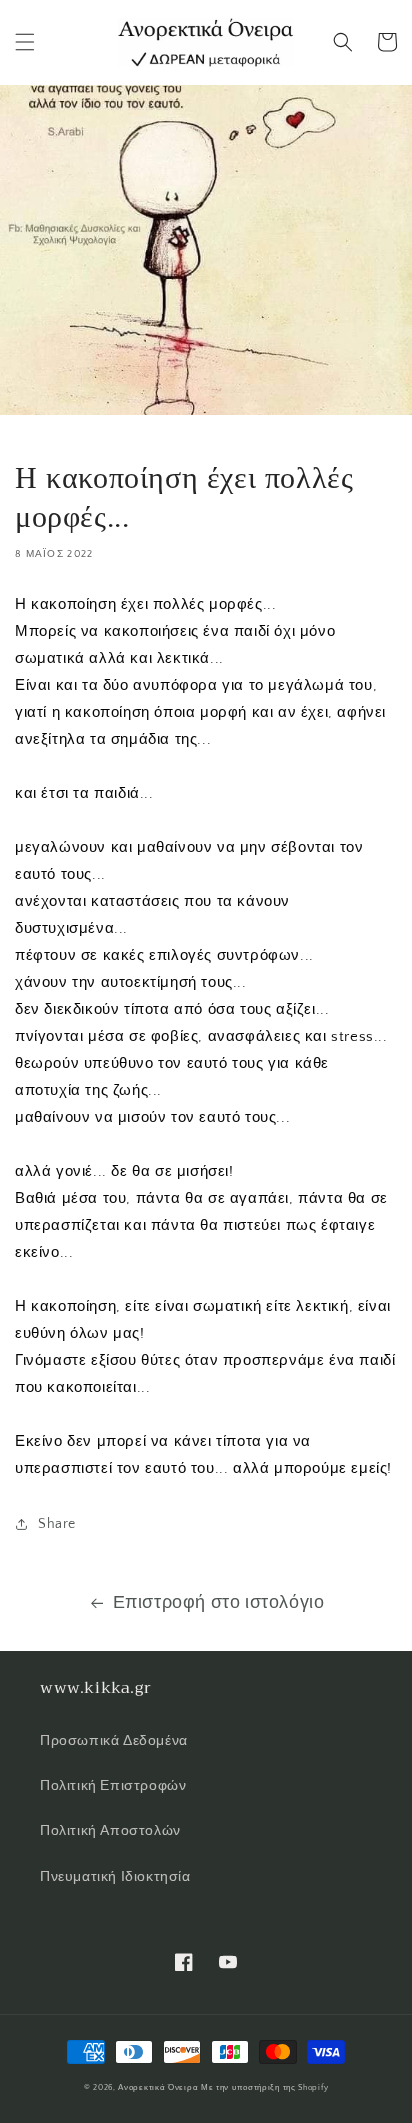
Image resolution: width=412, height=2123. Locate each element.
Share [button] (57, 1524)
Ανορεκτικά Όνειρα (158, 2087)
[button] (25, 42)
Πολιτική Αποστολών (110, 1831)
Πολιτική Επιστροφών (113, 1786)
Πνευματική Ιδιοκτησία (115, 1877)
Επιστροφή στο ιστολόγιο (219, 1603)
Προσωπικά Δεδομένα (114, 1741)
